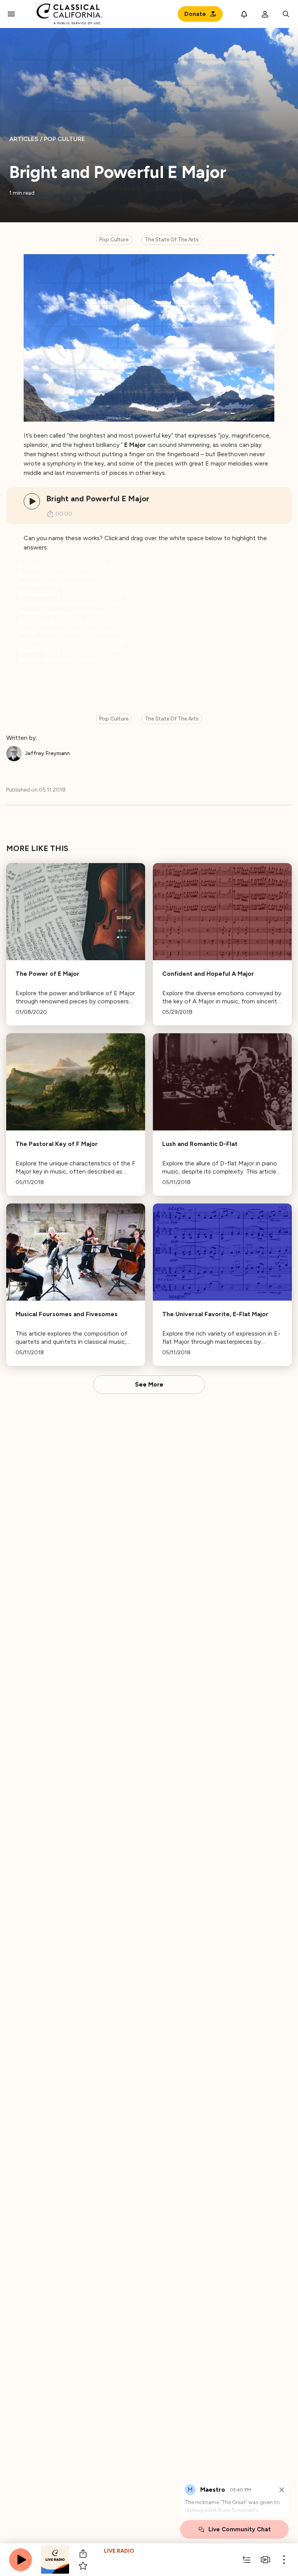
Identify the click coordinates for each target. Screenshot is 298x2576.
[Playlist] (247, 2560)
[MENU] (11, 14)
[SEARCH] (286, 14)
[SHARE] (83, 2553)
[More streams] (265, 2560)
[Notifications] (244, 14)
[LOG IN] (265, 14)
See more (149, 1385)
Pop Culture (114, 240)
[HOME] (70, 14)
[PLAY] (32, 501)
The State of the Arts (172, 240)
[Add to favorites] (83, 2566)
